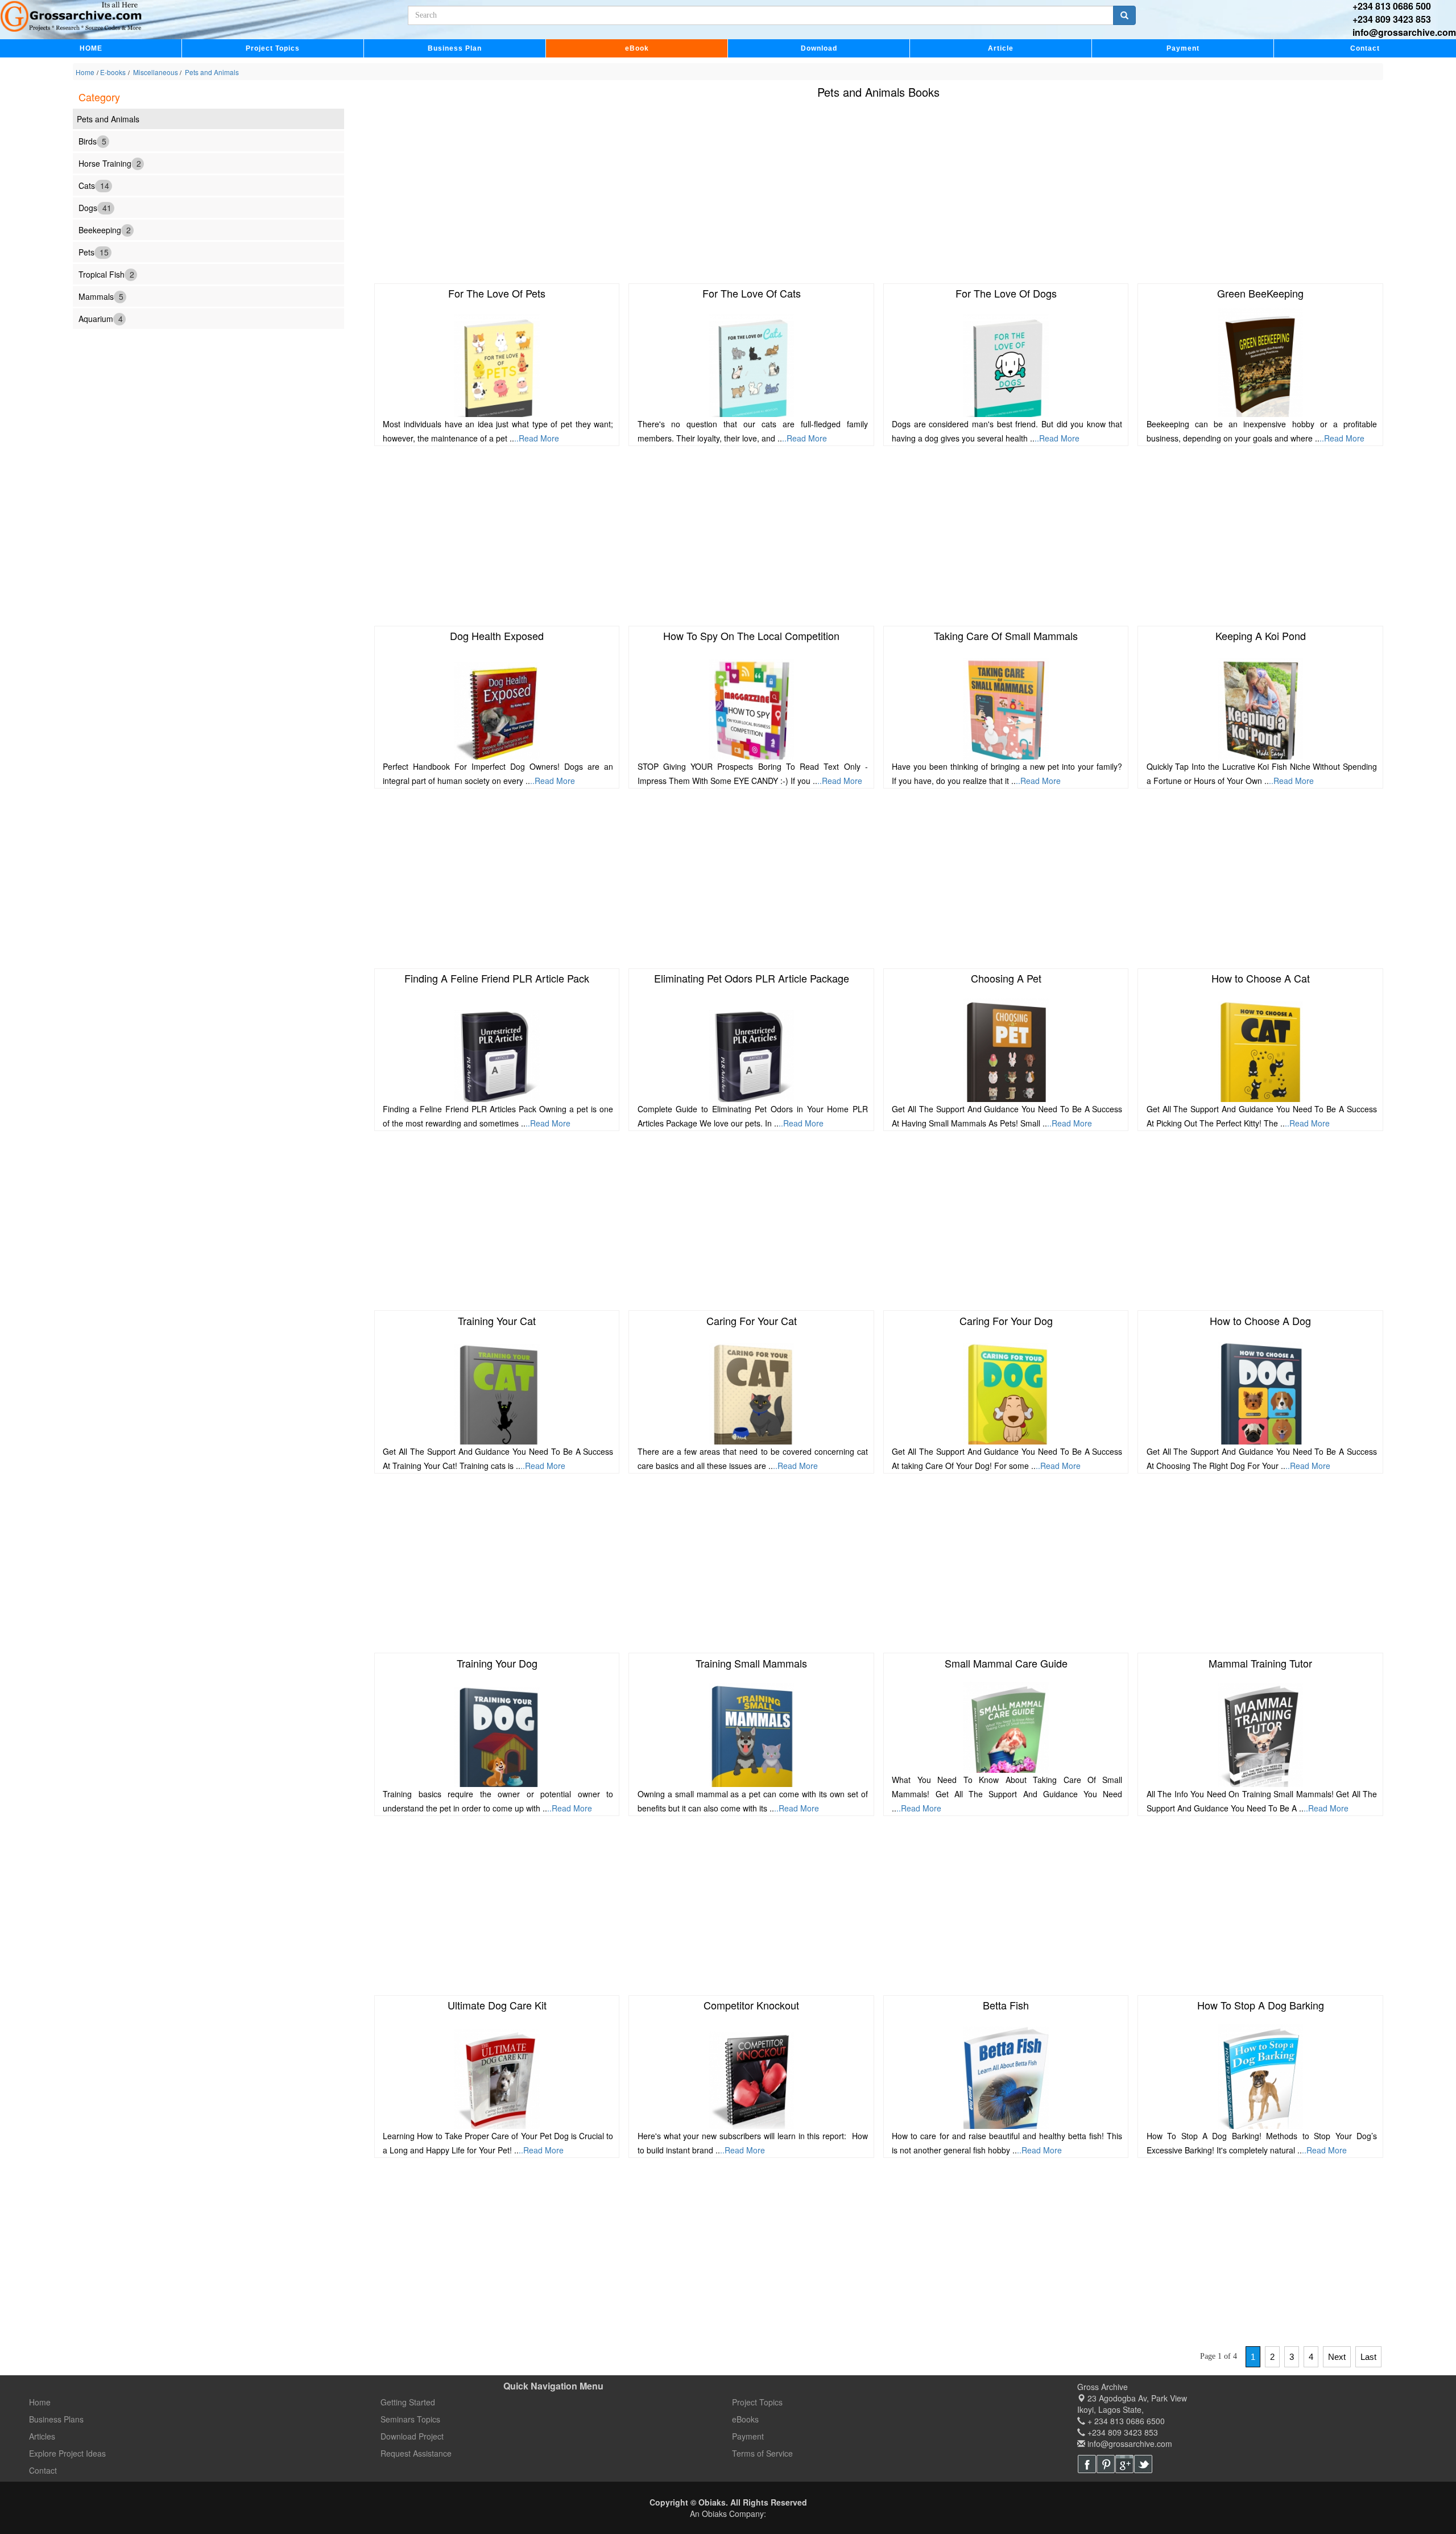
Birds (92, 141)
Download (819, 48)
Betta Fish (1006, 2005)
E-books (113, 72)
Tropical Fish (106, 274)
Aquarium (101, 318)
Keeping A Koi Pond (1261, 635)
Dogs (95, 207)
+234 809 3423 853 (1392, 19)
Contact (1365, 48)
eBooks (745, 2419)
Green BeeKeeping (1260, 293)
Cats (94, 185)
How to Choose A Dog (1260, 1320)
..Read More (537, 438)
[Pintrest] (1106, 2464)
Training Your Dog (497, 1663)
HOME (91, 48)
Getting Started (408, 2402)
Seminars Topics (410, 2419)
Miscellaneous (156, 72)
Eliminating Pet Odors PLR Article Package (752, 978)
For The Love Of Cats (752, 293)
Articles (42, 2436)
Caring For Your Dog (1006, 1320)
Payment (1183, 48)
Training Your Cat (497, 1320)
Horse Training (110, 163)
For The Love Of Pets (497, 293)
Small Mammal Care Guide (1006, 1663)
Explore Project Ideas (67, 2453)
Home (85, 72)
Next (1337, 2357)
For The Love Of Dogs (1006, 293)
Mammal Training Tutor (1260, 1663)
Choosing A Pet (1006, 978)
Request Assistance (416, 2453)
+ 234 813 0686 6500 (1125, 2421)
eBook (637, 48)
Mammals (101, 296)
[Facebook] (1087, 2464)
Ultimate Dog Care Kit (497, 2005)
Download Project (412, 2436)
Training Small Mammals (751, 1663)
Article (1001, 48)
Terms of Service (762, 2453)
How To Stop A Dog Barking (1261, 2005)
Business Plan (455, 48)
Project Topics (273, 48)
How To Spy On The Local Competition (751, 635)
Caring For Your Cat (752, 1320)
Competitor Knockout (751, 2005)
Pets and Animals (211, 72)
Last (1368, 2357)
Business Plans (56, 2419)
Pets (94, 251)
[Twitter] (1143, 2464)
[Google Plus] (1124, 2464)
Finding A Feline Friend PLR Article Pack (497, 978)
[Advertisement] (726, 193)
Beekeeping (105, 229)
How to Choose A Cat (1261, 978)
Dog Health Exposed (497, 635)
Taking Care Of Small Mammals (1006, 635)
